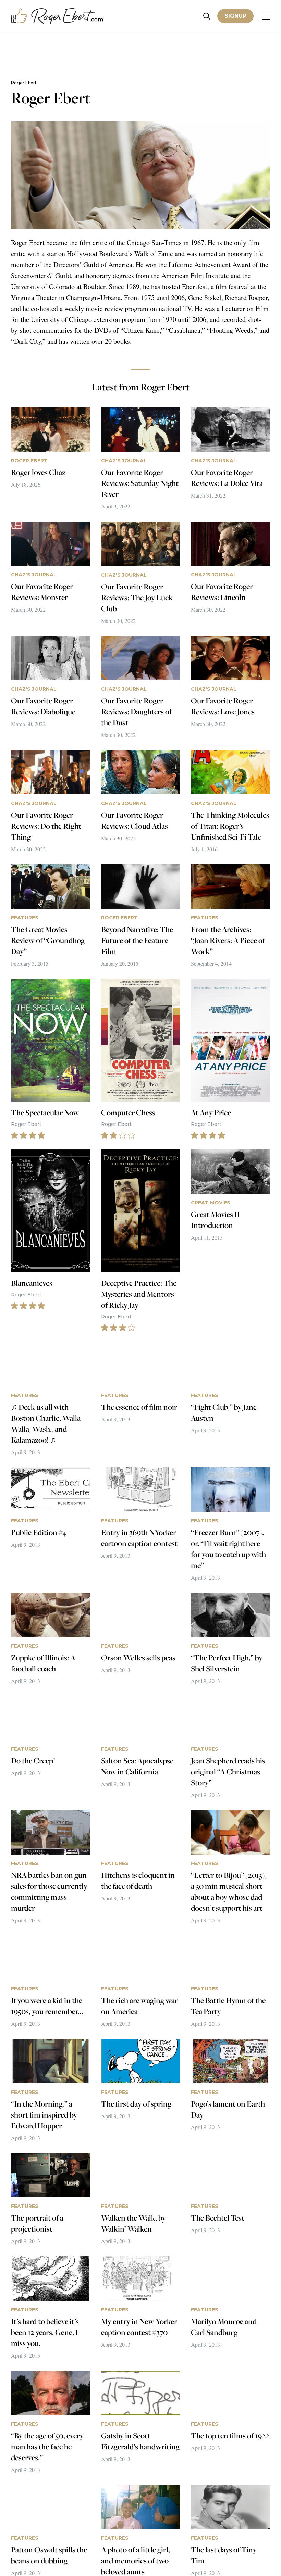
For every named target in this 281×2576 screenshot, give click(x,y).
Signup (235, 16)
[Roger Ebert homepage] (57, 16)
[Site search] (207, 16)
